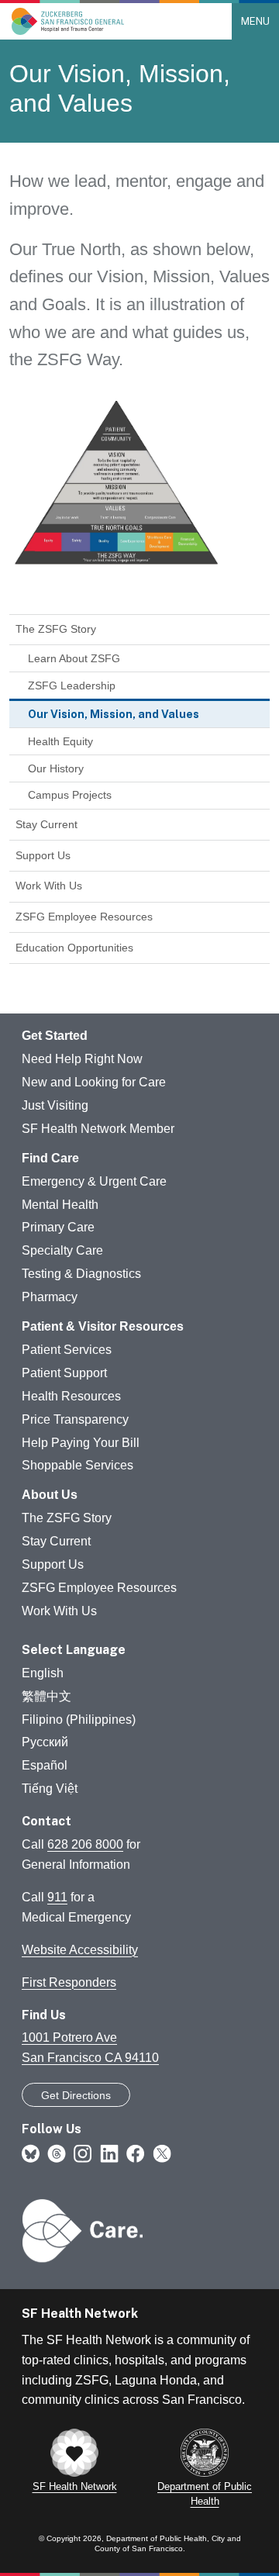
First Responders (69, 1982)
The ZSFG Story (56, 629)
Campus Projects (70, 795)
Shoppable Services (77, 1465)
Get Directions (76, 2095)
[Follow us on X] (162, 2153)
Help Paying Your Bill (81, 1443)
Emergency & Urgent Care (94, 1181)
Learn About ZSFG (74, 658)
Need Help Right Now (82, 1059)
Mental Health (60, 1205)
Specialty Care (62, 1250)
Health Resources (71, 1396)
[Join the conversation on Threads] (57, 2153)
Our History (56, 768)
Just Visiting (55, 1105)
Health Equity (60, 741)
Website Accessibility (80, 1950)
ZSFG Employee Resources (84, 917)
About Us (50, 1495)
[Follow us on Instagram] (83, 2153)
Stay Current (46, 824)
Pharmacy (50, 1297)
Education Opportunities (74, 948)
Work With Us (49, 886)
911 (57, 1897)
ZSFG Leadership (72, 685)
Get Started (55, 1036)
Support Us (43, 855)
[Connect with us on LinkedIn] (109, 2153)
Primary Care (58, 1227)
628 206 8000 (85, 1844)
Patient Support (64, 1373)
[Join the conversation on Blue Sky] (31, 2153)
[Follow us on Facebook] (136, 2153)
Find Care (50, 1158)
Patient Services (67, 1350)
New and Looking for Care (94, 1082)
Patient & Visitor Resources (103, 1326)
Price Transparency (75, 1419)
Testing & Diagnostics (81, 1274)
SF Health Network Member (98, 1129)
